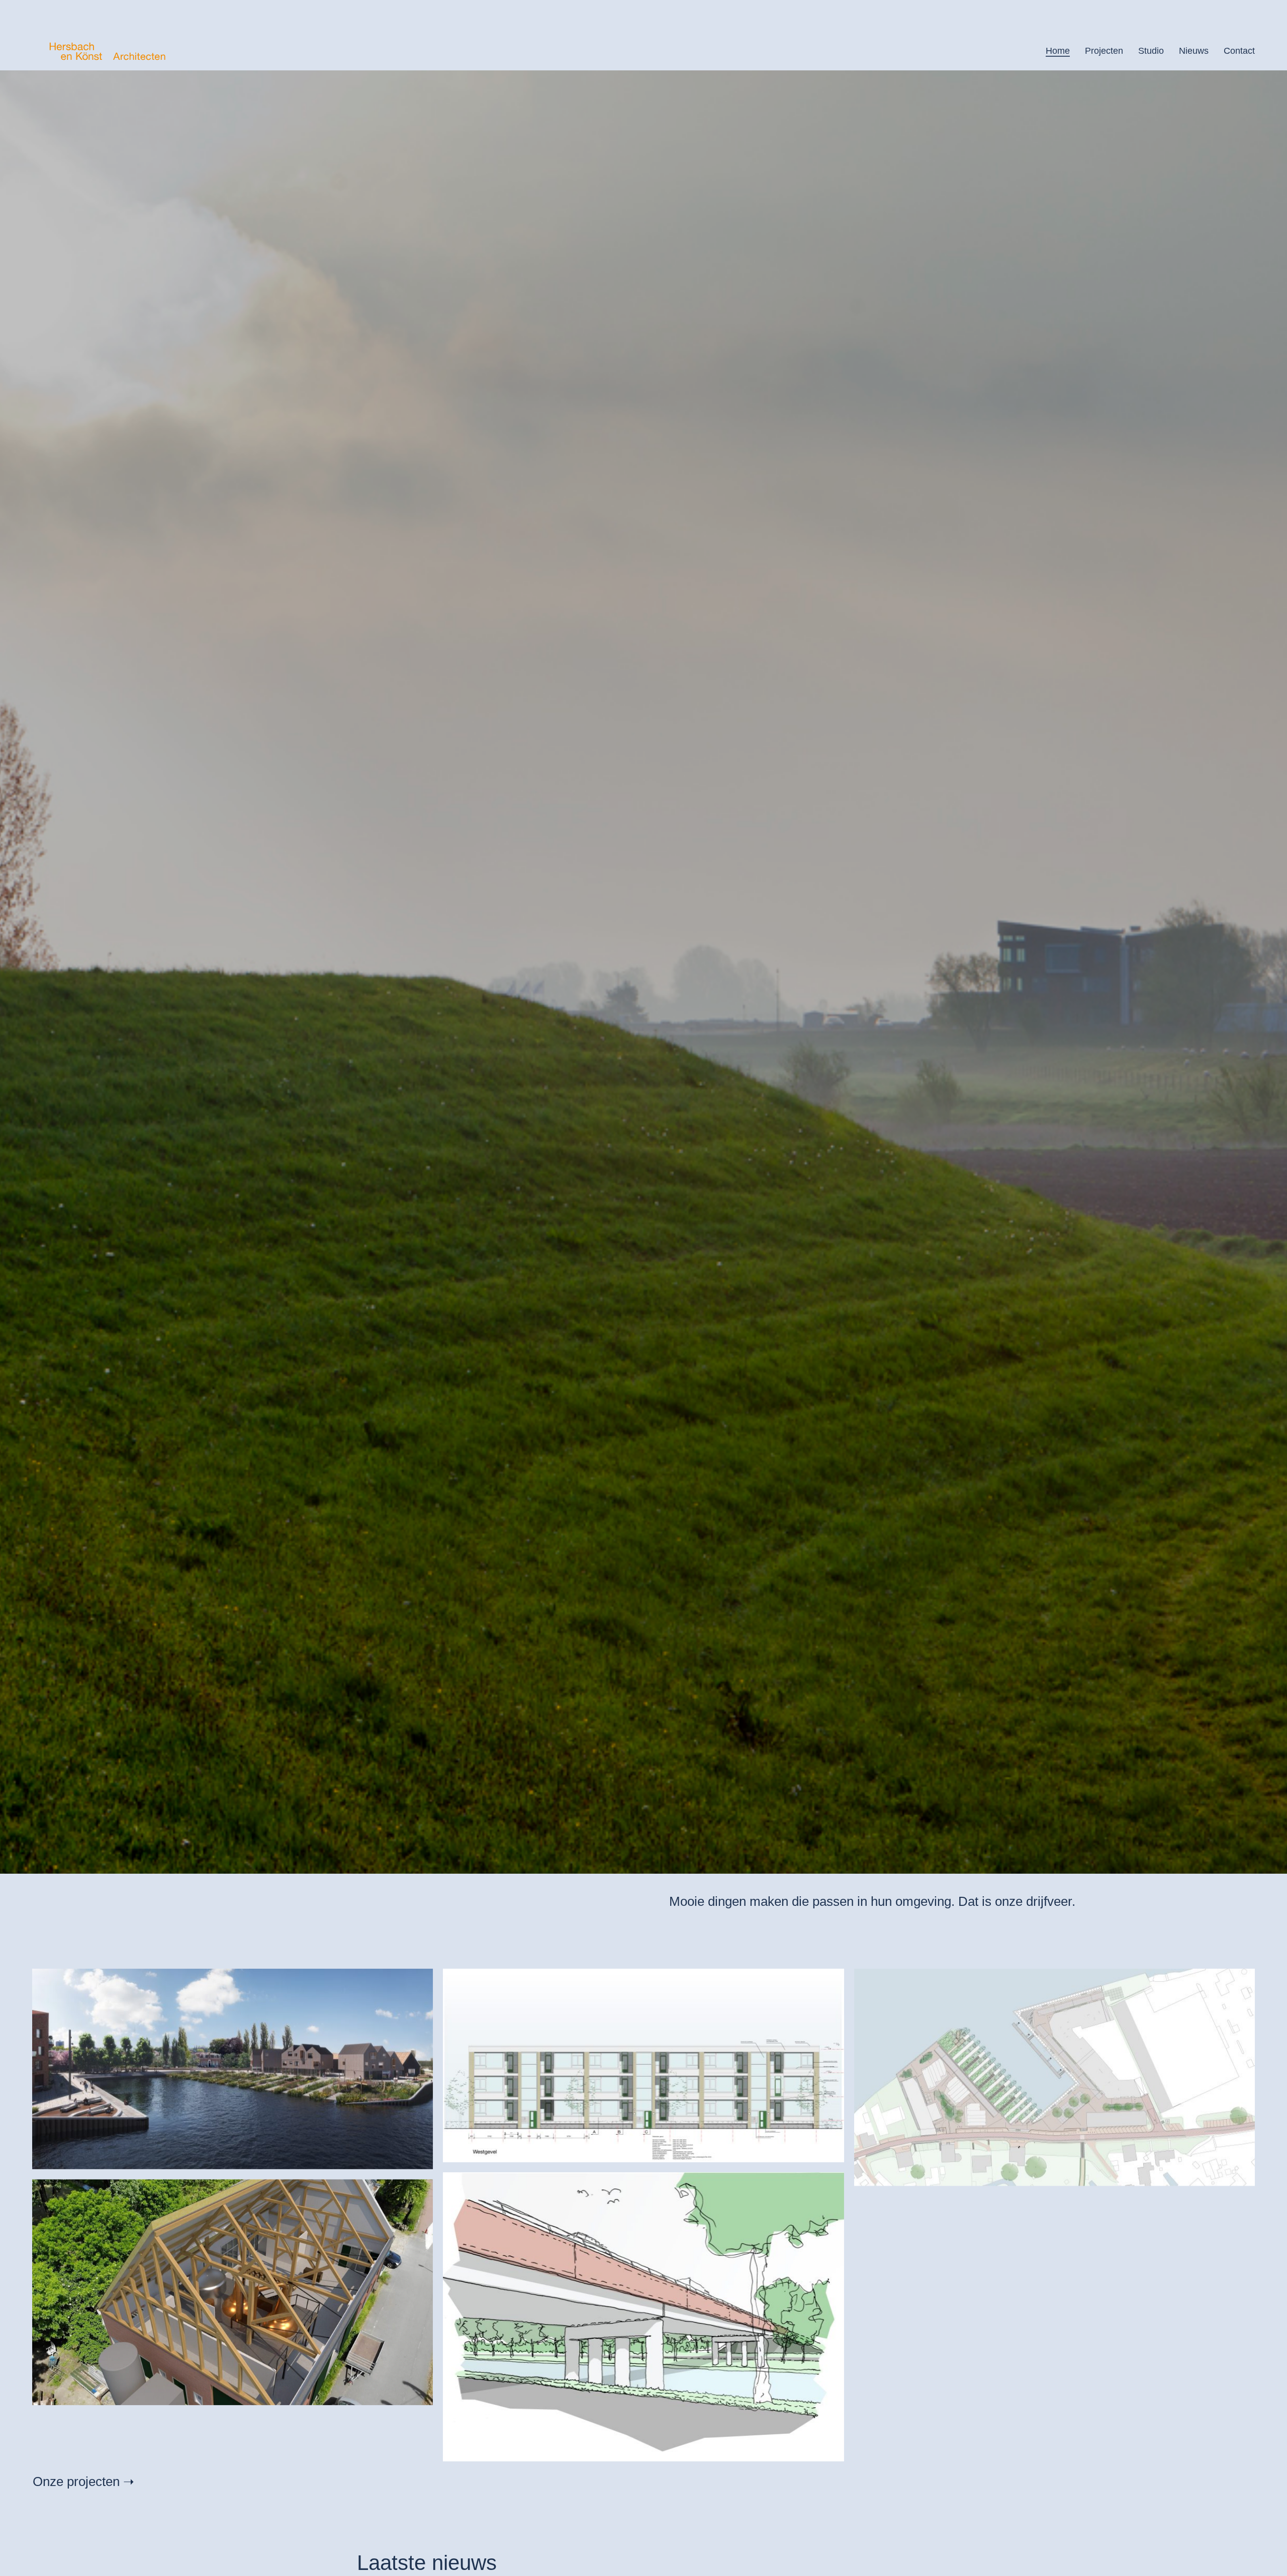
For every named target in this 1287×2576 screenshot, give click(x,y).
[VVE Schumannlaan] (643, 2065)
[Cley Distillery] (233, 2292)
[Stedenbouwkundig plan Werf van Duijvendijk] (1054, 2077)
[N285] (643, 2317)
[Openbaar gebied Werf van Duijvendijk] (233, 2069)
